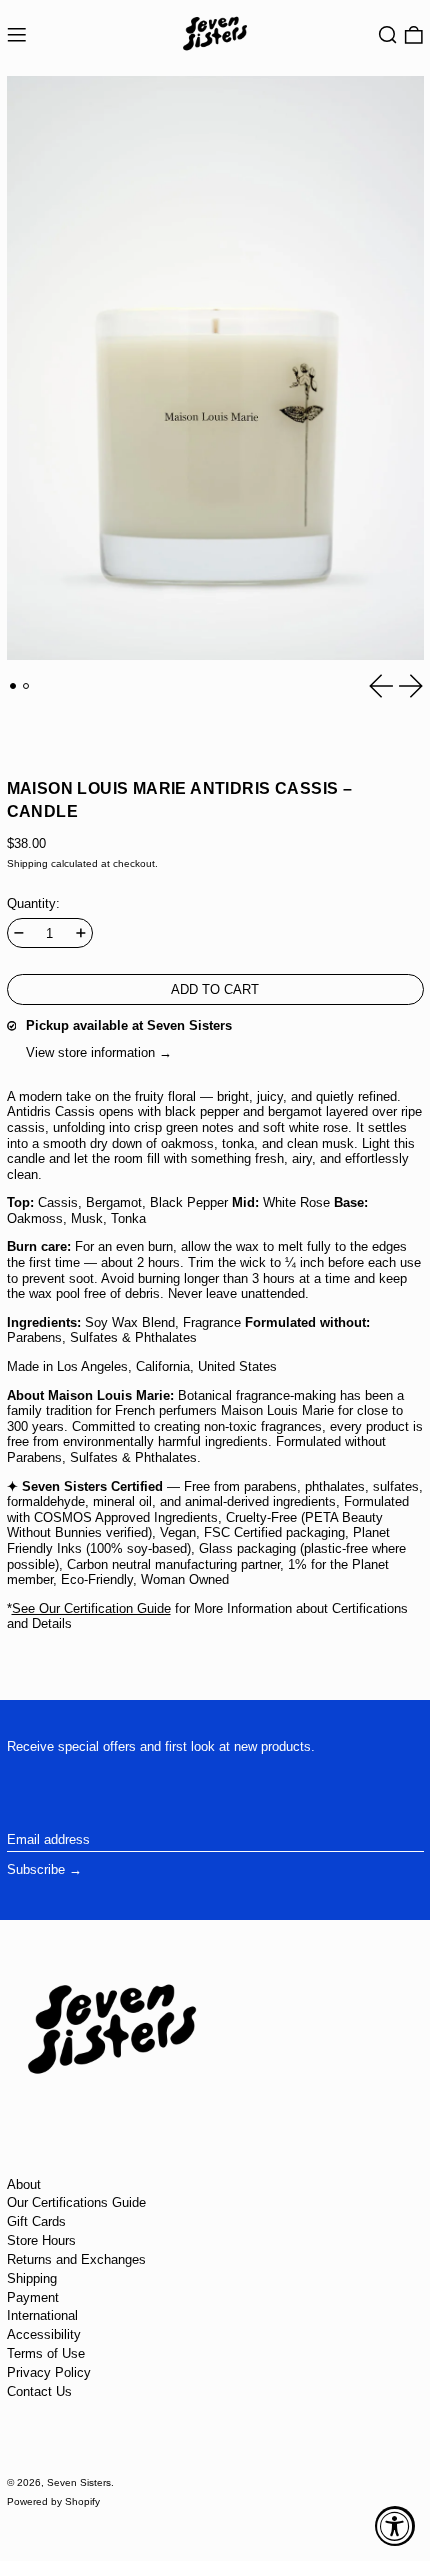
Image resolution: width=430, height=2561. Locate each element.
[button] (388, 35)
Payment (33, 2297)
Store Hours (41, 2240)
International (42, 2315)
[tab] (13, 686)
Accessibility (44, 2334)
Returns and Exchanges (76, 2259)
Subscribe (36, 1869)
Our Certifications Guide (76, 2202)
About (24, 2184)
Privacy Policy (49, 2372)
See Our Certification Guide (91, 1608)
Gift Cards (36, 2221)
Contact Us (39, 2391)
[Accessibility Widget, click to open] (395, 2526)
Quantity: (33, 903)
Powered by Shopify (53, 2501)
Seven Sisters (79, 2482)
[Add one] (81, 933)
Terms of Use (46, 2353)
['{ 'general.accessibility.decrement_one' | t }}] (19, 933)
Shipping (27, 863)
